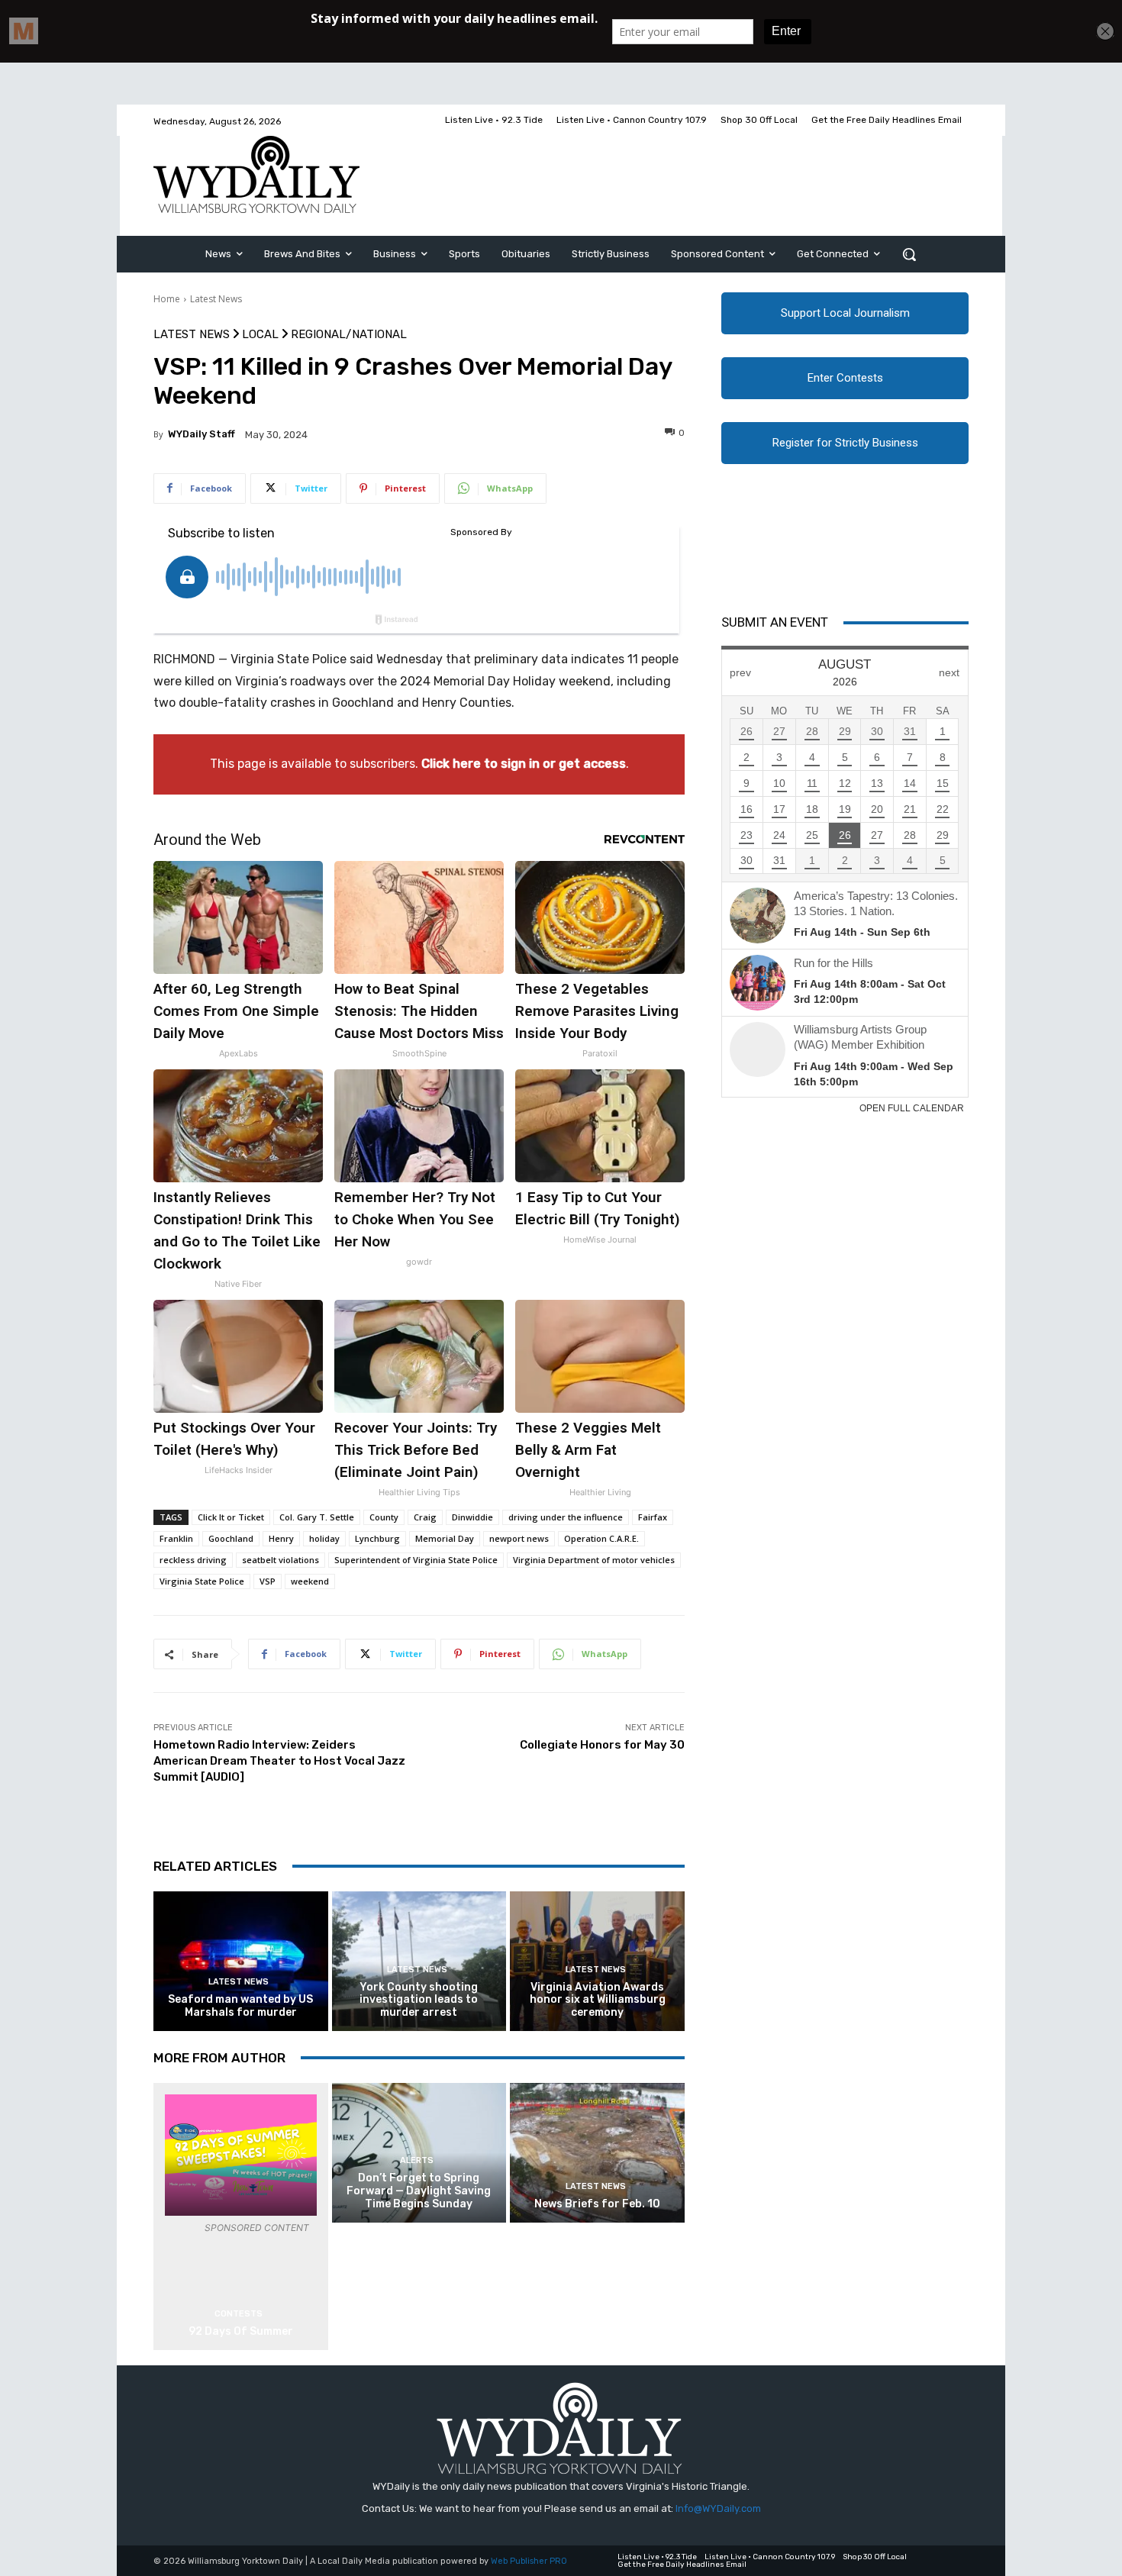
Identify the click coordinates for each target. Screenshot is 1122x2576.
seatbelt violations (280, 1560)
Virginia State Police (202, 1581)
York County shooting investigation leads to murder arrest (419, 2000)
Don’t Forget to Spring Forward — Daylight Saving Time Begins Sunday (419, 2191)
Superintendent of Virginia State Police (416, 1560)
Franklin (176, 1538)
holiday (324, 1538)
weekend (310, 1581)
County (384, 1517)
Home (167, 299)
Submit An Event (775, 622)
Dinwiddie (472, 1517)
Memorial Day (445, 1538)
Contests (239, 2314)
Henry (281, 1538)
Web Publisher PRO (529, 2561)
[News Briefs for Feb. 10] (597, 2153)
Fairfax (653, 1517)
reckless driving (193, 1560)
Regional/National (349, 335)
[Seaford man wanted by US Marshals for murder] (241, 1961)
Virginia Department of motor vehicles (594, 1560)
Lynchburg (377, 1538)
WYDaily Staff (202, 434)
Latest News (216, 299)
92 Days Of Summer (241, 2331)
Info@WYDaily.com (718, 2508)
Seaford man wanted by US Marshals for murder (240, 2006)
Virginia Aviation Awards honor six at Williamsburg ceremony (598, 2000)
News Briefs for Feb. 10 (597, 2204)
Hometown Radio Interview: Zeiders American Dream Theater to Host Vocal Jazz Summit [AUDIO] (279, 1761)
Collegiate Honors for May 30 (602, 1745)
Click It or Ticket (231, 1517)
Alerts (417, 2160)
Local (260, 335)
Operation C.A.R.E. (601, 1538)
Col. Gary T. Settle (317, 1517)
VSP (268, 1581)
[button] (909, 254)
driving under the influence (566, 1517)
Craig (425, 1517)
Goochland (231, 1538)
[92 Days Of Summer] (241, 2155)
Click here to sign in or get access (524, 764)
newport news (519, 1538)
